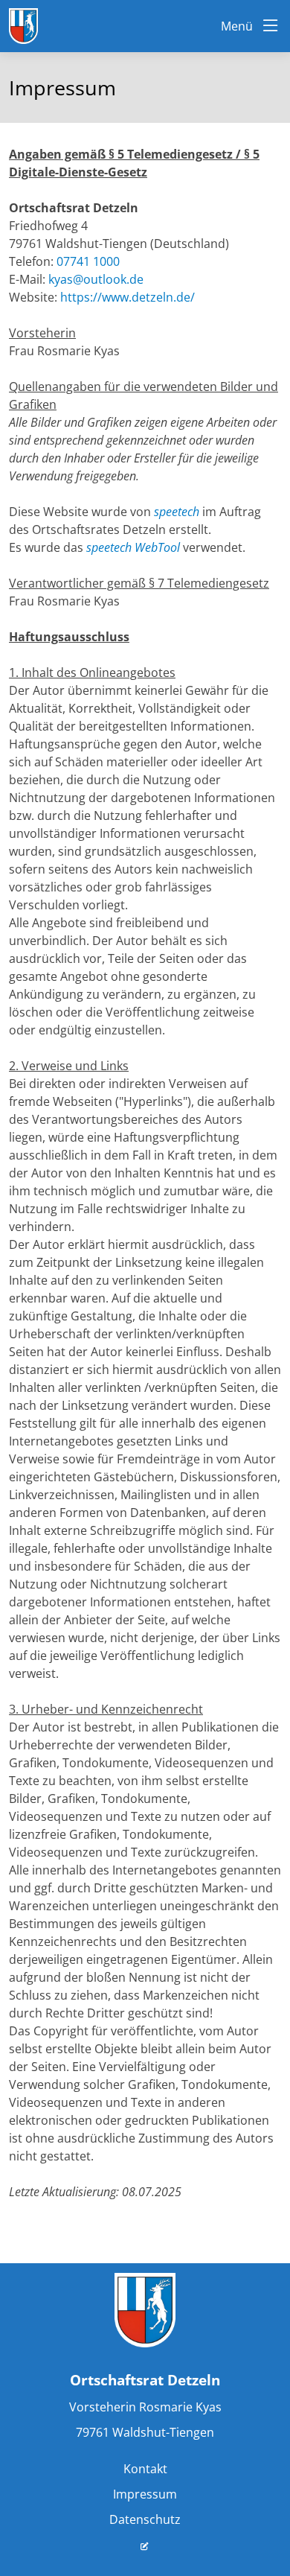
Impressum (145, 2494)
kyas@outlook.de (96, 279)
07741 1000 (88, 261)
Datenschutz (145, 2519)
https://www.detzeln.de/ (128, 297)
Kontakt (145, 2469)
